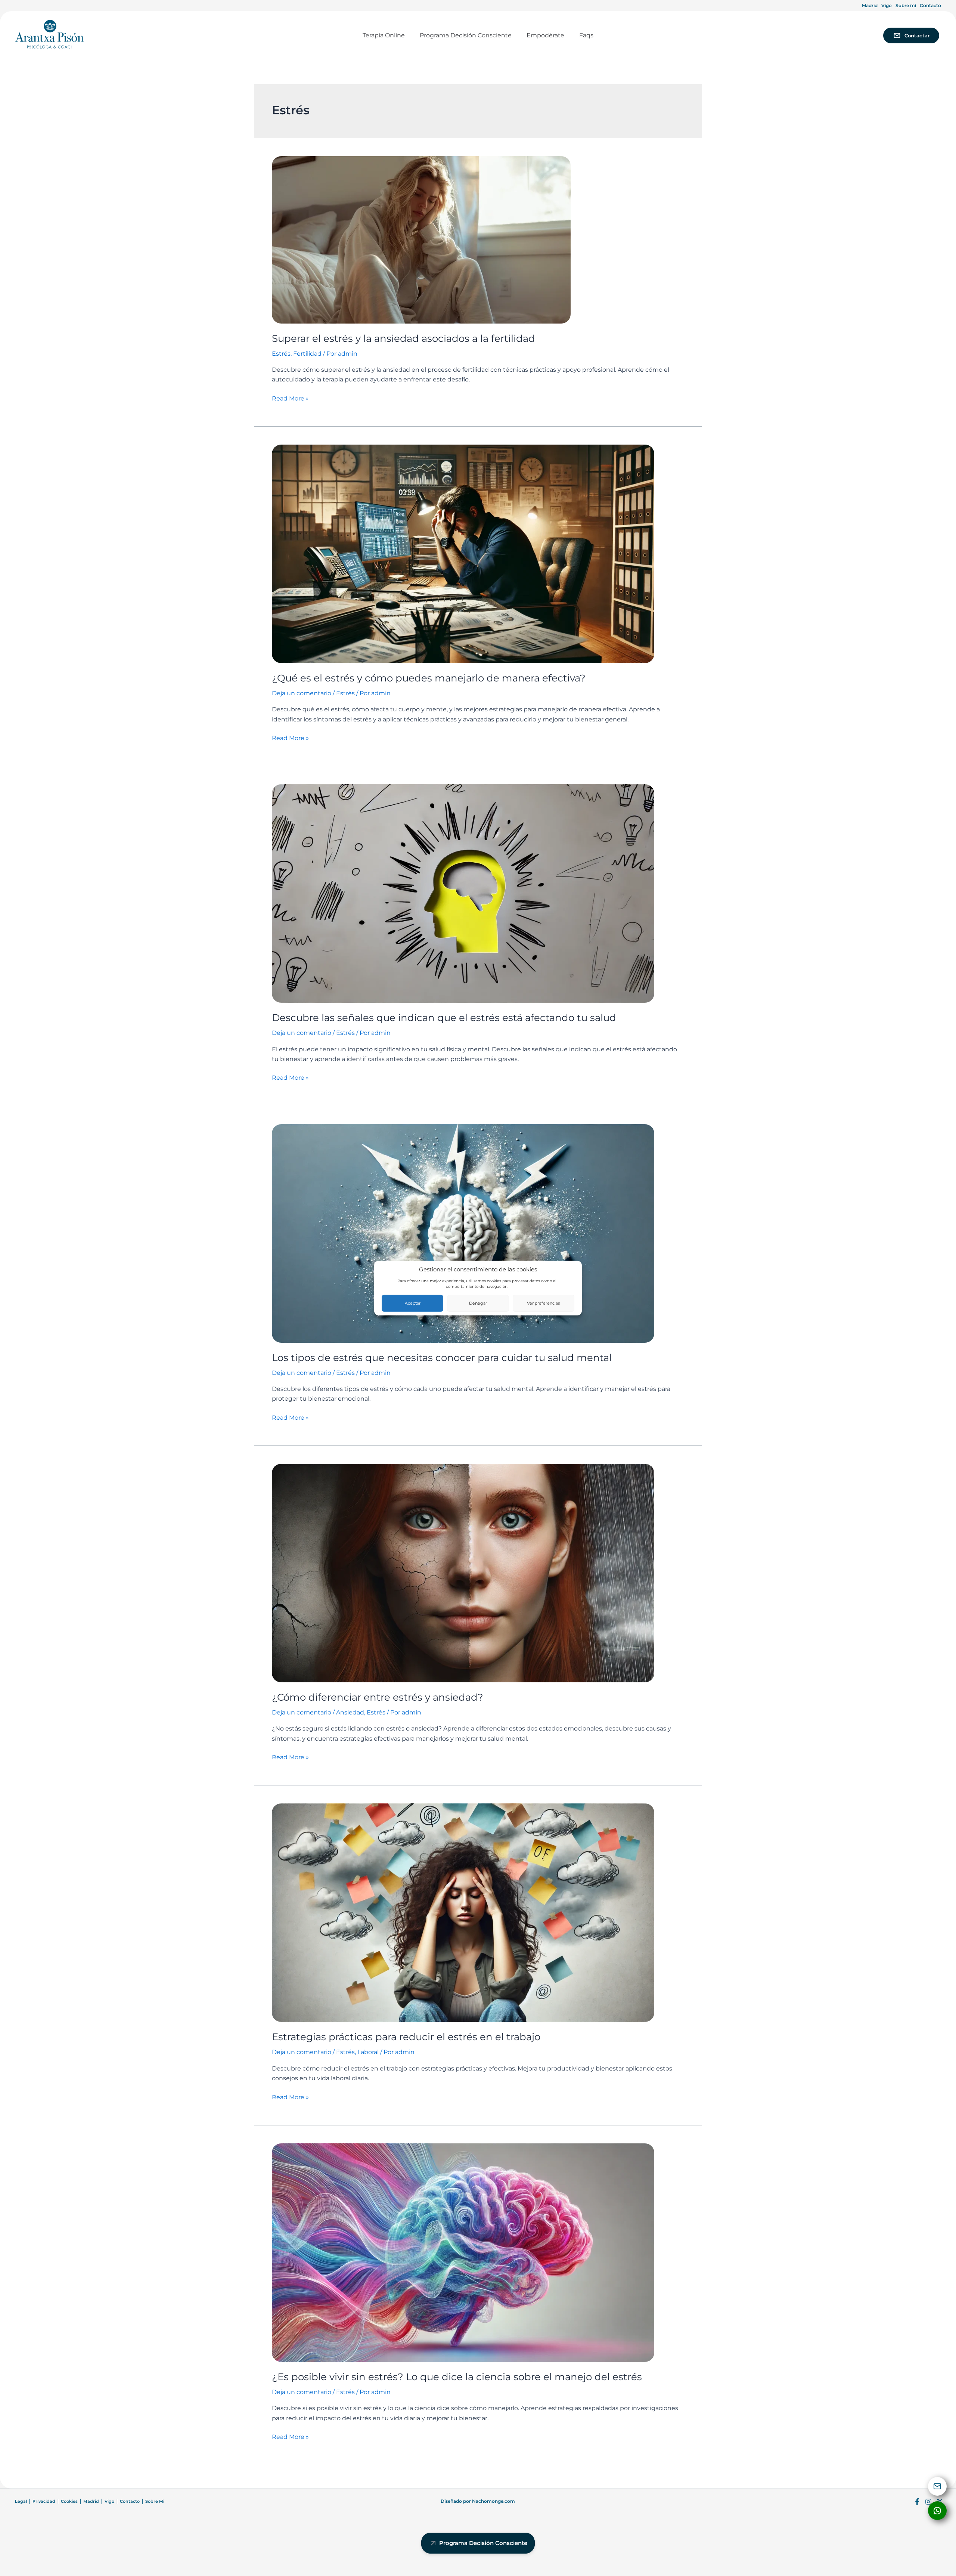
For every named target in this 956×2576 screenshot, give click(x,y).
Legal (21, 2501)
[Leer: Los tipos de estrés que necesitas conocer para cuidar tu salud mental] (463, 1233)
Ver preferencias (543, 1303)
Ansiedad (350, 1712)
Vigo (887, 5)
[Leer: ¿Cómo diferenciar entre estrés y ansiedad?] (463, 1573)
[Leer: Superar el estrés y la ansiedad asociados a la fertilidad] (421, 239)
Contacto (930, 5)
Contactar (917, 35)
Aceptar (413, 1303)
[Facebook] (917, 2502)
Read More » (290, 398)
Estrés (281, 354)
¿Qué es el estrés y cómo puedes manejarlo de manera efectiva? (429, 678)
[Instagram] (928, 2502)
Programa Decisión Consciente (483, 2543)
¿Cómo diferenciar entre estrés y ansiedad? (378, 1697)
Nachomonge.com (493, 2501)
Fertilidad (307, 354)
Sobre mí (906, 5)
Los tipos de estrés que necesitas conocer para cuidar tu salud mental (442, 1358)
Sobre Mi (155, 2501)
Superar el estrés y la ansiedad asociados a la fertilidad (403, 338)
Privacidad (44, 2501)
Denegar (478, 1303)
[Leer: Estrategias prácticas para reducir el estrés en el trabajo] (463, 1912)
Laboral (368, 2052)
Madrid (870, 5)
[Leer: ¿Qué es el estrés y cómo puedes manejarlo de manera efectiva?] (463, 553)
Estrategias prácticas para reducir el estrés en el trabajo (406, 2037)
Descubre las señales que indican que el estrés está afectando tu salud (444, 1018)
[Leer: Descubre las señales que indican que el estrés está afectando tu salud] (463, 893)
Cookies (69, 2501)
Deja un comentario (302, 693)
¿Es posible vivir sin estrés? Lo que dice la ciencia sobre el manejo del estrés (457, 2377)
